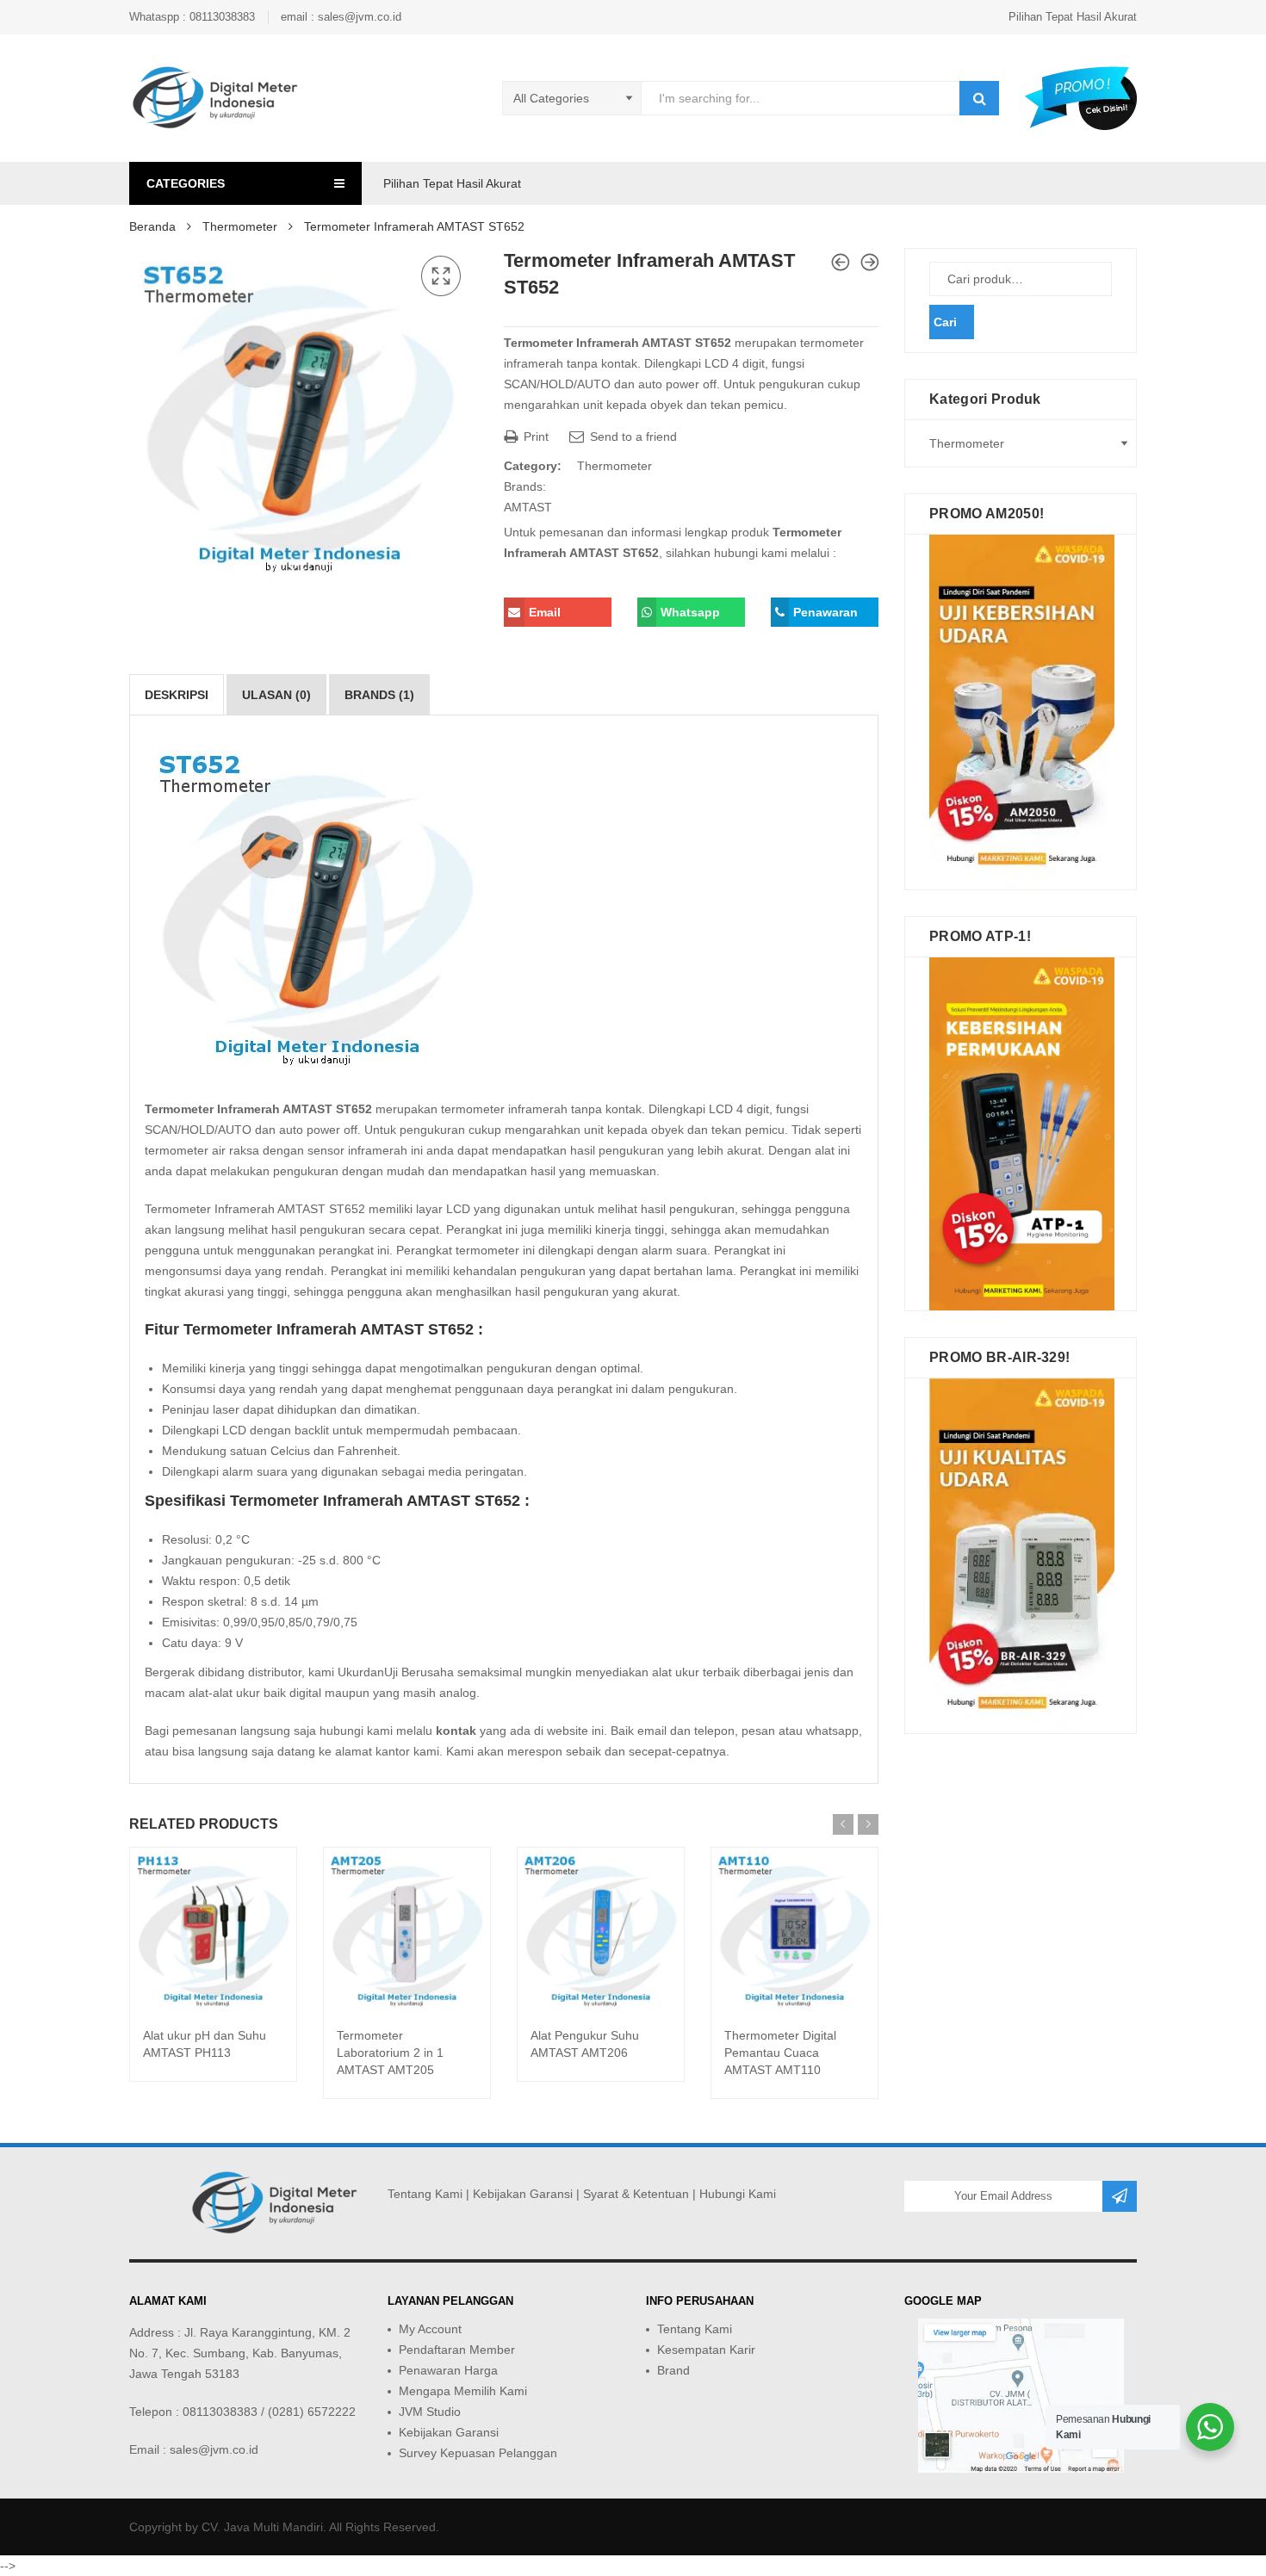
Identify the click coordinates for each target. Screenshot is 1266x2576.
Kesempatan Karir (706, 2350)
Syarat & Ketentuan (636, 2194)
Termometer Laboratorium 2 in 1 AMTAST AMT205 (390, 2053)
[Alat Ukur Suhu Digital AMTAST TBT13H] (870, 262)
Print (534, 437)
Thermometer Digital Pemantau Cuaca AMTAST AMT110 (780, 2053)
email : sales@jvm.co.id (341, 17)
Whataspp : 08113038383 (192, 17)
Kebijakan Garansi (523, 2194)
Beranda (152, 226)
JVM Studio (430, 2412)
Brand (673, 2370)
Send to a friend (632, 437)
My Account (430, 2329)
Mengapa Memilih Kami (463, 2391)
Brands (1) (379, 695)
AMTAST (528, 507)
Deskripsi (177, 695)
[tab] (177, 695)
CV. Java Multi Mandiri (262, 2527)
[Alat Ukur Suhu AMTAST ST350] (841, 262)
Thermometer (240, 226)
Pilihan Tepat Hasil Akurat (1073, 17)
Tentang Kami (425, 2194)
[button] (441, 276)
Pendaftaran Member (457, 2350)
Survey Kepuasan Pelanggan (478, 2453)
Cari (945, 322)
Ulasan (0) (276, 695)
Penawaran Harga (448, 2370)
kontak (456, 1731)
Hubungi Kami (738, 2194)
